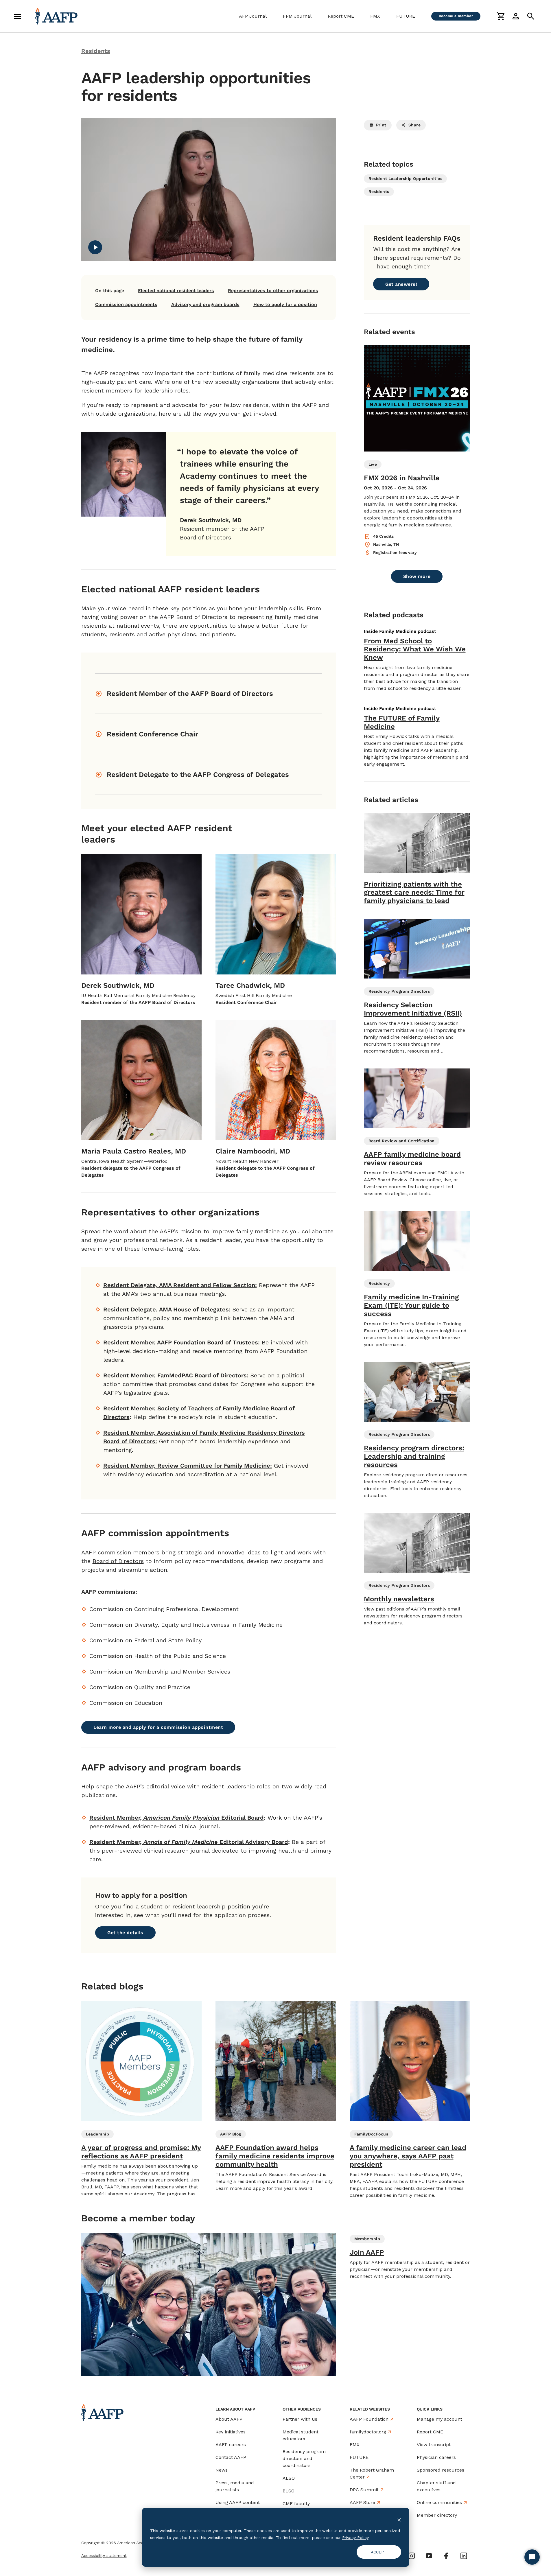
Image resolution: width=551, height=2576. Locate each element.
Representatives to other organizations (273, 291)
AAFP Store (362, 2502)
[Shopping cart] (501, 16)
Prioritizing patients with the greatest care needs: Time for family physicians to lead (414, 893)
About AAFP (229, 2419)
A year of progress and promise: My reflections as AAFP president (141, 2152)
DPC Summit (364, 2490)
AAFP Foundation (369, 2419)
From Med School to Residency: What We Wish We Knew (415, 649)
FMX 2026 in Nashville (402, 478)
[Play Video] (95, 247)
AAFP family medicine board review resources (412, 1159)
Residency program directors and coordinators (304, 2458)
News (222, 2470)
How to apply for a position (285, 304)
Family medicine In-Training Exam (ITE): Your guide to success (411, 1305)
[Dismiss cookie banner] (399, 2519)
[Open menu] (17, 16)
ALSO (289, 2478)
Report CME (341, 16)
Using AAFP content (238, 2502)
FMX (375, 16)
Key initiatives (231, 2432)
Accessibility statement (104, 2555)
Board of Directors (118, 1561)
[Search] (531, 16)
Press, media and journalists (235, 2486)
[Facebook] (446, 2556)
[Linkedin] (464, 2556)
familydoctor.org (368, 2432)
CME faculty (296, 2504)
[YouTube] (429, 2556)
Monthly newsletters (399, 1599)
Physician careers (436, 2457)
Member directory (437, 2515)
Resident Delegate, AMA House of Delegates (166, 1309)
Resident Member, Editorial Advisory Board (189, 1842)
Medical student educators (301, 2435)
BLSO (289, 2491)
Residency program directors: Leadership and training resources (414, 1456)
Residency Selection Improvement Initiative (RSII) (413, 1009)
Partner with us (300, 2419)
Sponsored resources (441, 2470)
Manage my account (439, 2419)
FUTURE (406, 16)
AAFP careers (231, 2445)
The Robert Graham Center (372, 2473)
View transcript (434, 2445)
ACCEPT (379, 2552)
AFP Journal (253, 16)
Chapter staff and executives (436, 2486)
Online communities (439, 2502)
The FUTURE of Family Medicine (402, 722)
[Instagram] (412, 2556)
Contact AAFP (231, 2457)
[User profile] (516, 16)
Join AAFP (367, 2252)
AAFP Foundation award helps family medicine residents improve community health (275, 2156)
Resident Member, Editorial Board (177, 1818)
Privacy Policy (355, 2538)
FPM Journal (297, 16)
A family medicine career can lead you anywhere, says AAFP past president (408, 2156)
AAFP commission (106, 1552)
